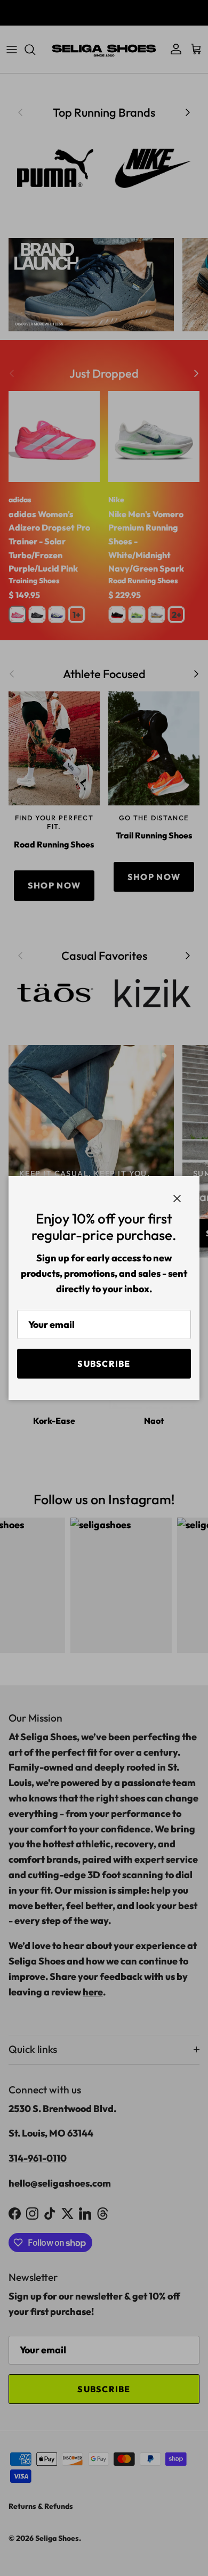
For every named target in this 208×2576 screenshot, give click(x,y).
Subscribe (104, 1364)
